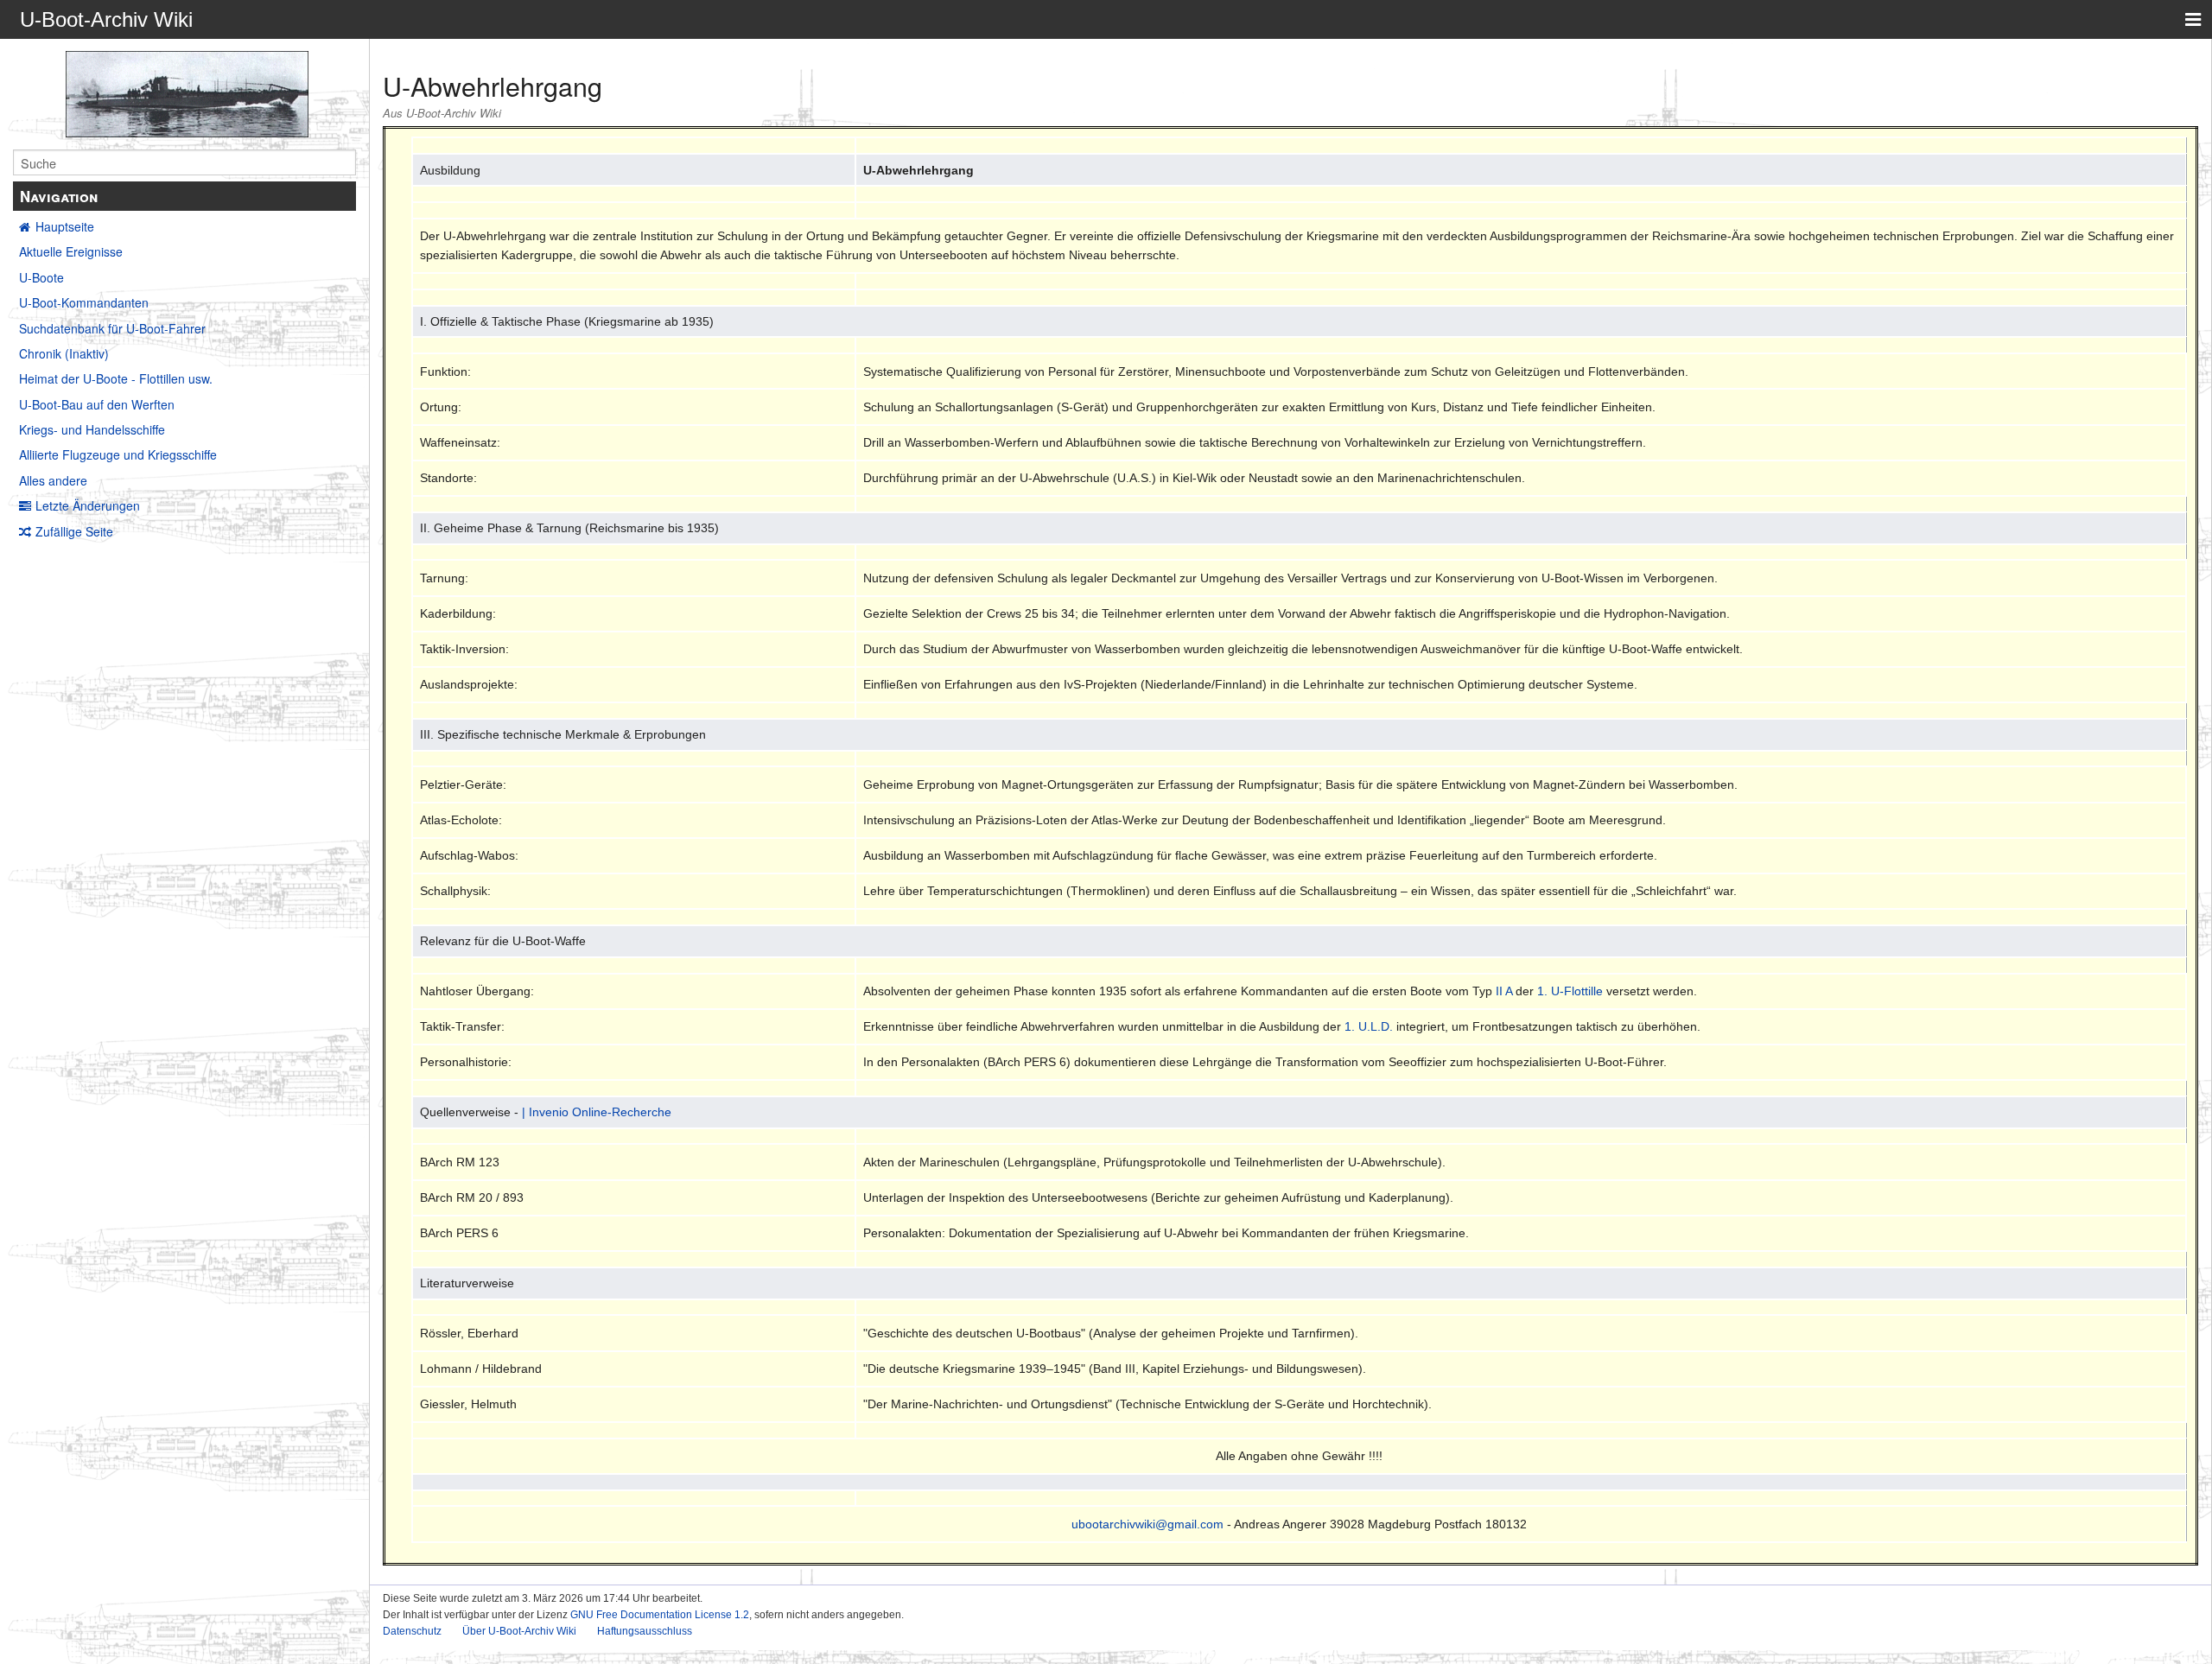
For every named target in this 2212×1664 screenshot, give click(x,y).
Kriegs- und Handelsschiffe (92, 429)
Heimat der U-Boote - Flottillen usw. (116, 378)
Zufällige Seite (74, 531)
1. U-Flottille (1570, 991)
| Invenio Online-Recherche (597, 1112)
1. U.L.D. (1369, 1026)
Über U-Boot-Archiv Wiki (519, 1631)
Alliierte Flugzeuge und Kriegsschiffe (118, 454)
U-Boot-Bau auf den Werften (97, 404)
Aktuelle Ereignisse (71, 251)
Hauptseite (65, 226)
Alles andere (53, 480)
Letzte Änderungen (88, 505)
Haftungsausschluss (645, 1631)
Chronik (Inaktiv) (64, 353)
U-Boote (41, 277)
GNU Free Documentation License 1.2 (660, 1615)
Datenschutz (412, 1631)
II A (1504, 991)
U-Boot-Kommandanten (84, 302)
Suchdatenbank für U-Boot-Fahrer (112, 328)
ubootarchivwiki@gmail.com (1147, 1524)
